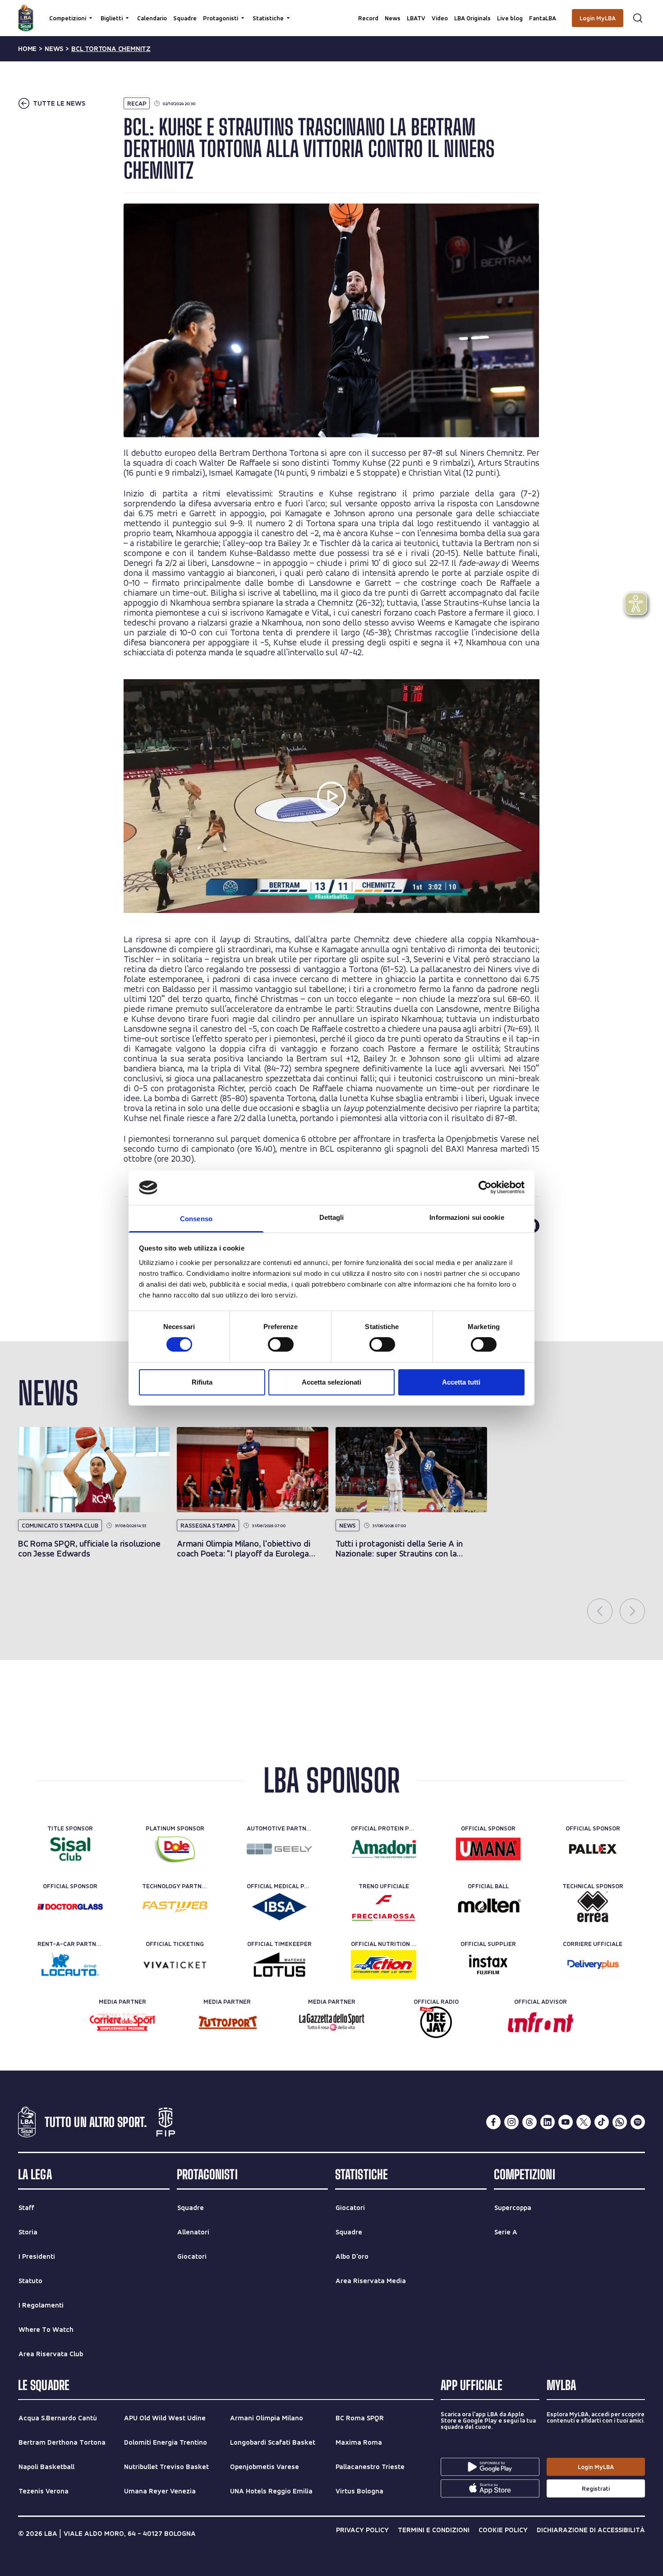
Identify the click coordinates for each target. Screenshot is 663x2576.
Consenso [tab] (196, 1219)
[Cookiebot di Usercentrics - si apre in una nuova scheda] (485, 1187)
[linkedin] (548, 2122)
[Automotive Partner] (279, 1849)
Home (27, 49)
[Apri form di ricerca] (638, 18)
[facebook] (493, 2122)
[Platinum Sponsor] (175, 1849)
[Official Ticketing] (175, 1964)
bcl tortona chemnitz (111, 49)
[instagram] (511, 2122)
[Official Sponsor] (488, 1849)
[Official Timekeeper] (279, 1964)
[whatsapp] (620, 2122)
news (54, 49)
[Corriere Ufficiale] (593, 1964)
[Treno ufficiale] (384, 1907)
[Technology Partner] (175, 1907)
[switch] (281, 1344)
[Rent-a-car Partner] (70, 1964)
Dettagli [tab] (332, 1217)
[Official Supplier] (488, 1964)
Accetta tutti (461, 1382)
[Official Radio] (436, 2022)
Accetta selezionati (331, 1382)
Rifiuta (202, 1382)
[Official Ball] (488, 1907)
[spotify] (638, 2122)
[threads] (529, 2122)
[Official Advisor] (541, 2022)
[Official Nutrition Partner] (384, 1964)
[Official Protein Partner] (384, 1849)
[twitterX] (584, 2122)
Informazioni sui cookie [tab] (467, 1217)
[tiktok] (602, 2122)
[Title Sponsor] (70, 1849)
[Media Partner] (122, 2022)
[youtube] (566, 2122)
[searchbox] (331, 11)
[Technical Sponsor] (593, 1907)
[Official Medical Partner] (279, 1907)
